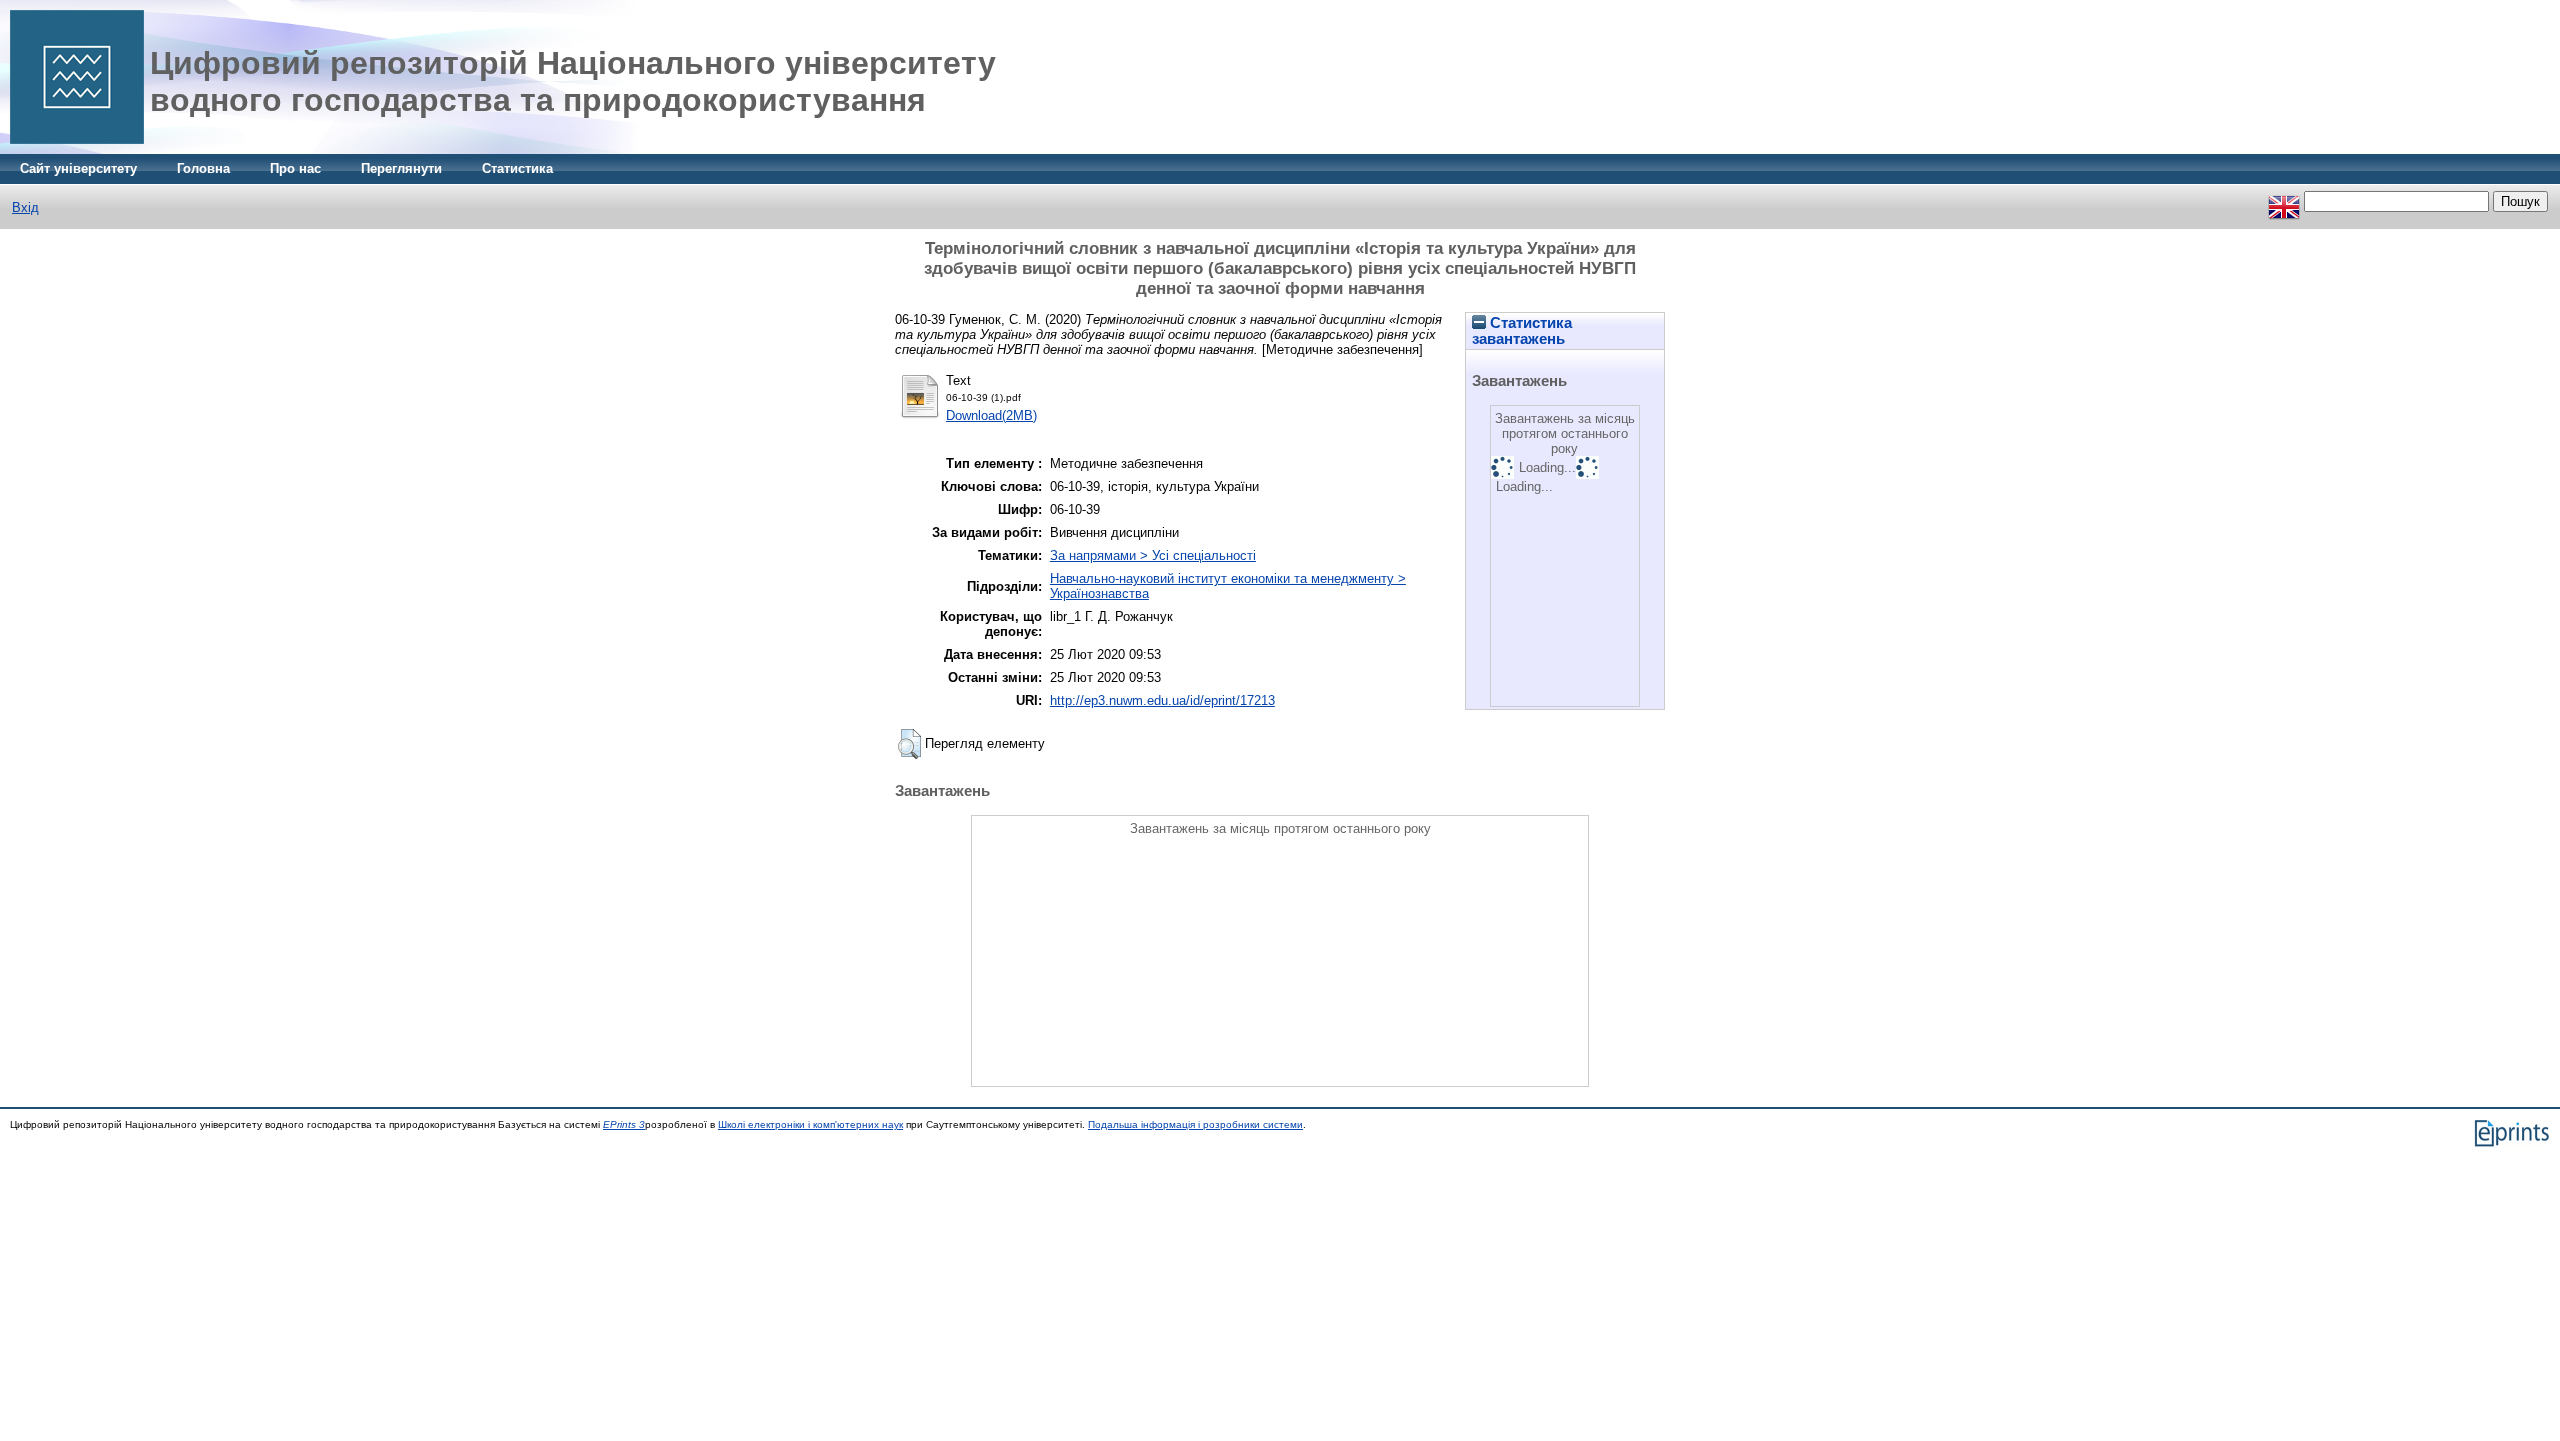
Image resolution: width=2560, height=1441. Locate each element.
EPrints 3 (624, 1124)
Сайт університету (78, 168)
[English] (2284, 201)
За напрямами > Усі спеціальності (1153, 555)
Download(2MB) (991, 415)
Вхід (25, 207)
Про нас (295, 168)
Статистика (517, 168)
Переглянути (401, 168)
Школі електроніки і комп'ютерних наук (810, 1124)
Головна (203, 168)
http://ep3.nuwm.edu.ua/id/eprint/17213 (1162, 700)
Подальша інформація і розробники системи (1195, 1124)
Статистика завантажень (1522, 331)
